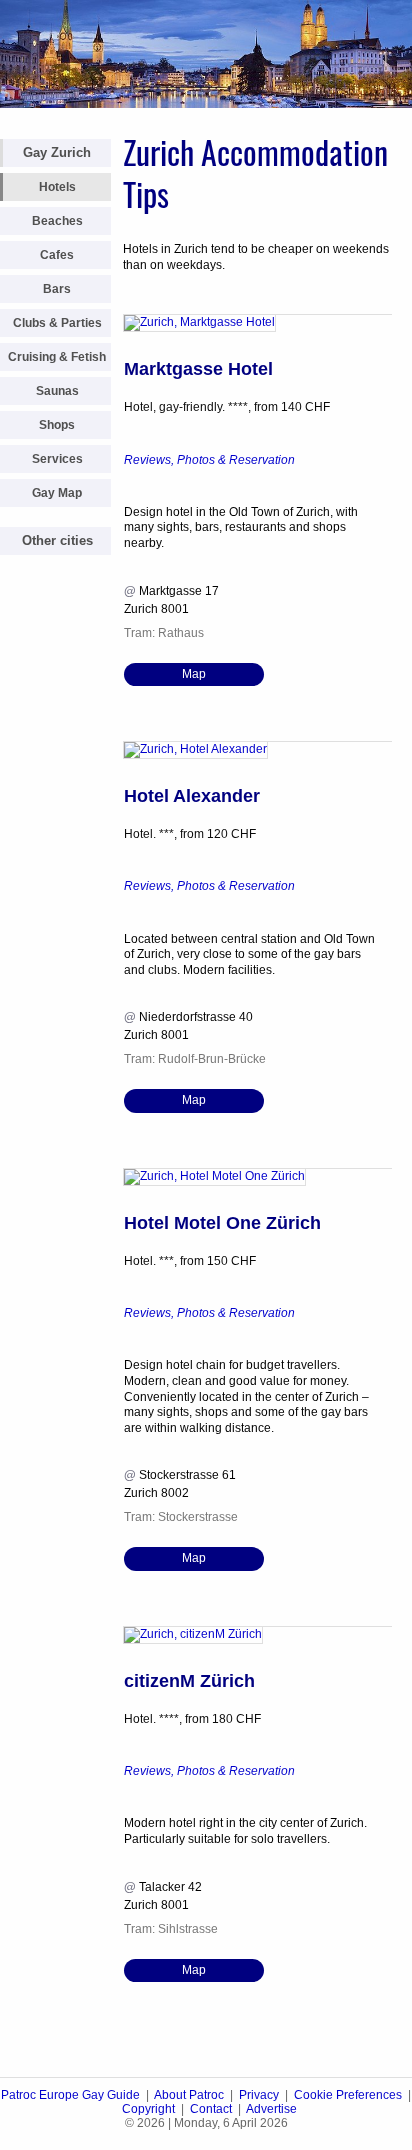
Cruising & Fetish (57, 357)
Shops (57, 425)
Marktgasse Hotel (198, 369)
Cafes (57, 255)
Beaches (57, 221)
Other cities (57, 540)
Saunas (57, 391)
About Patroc (189, 2095)
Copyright (148, 2109)
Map (194, 674)
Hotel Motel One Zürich (222, 1223)
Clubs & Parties (57, 323)
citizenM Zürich (189, 1681)
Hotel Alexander (192, 796)
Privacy (259, 2095)
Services (57, 459)
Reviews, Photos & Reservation (209, 460)
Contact (211, 2109)
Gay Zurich (57, 152)
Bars (57, 289)
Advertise (271, 2109)
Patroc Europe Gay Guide (70, 2095)
